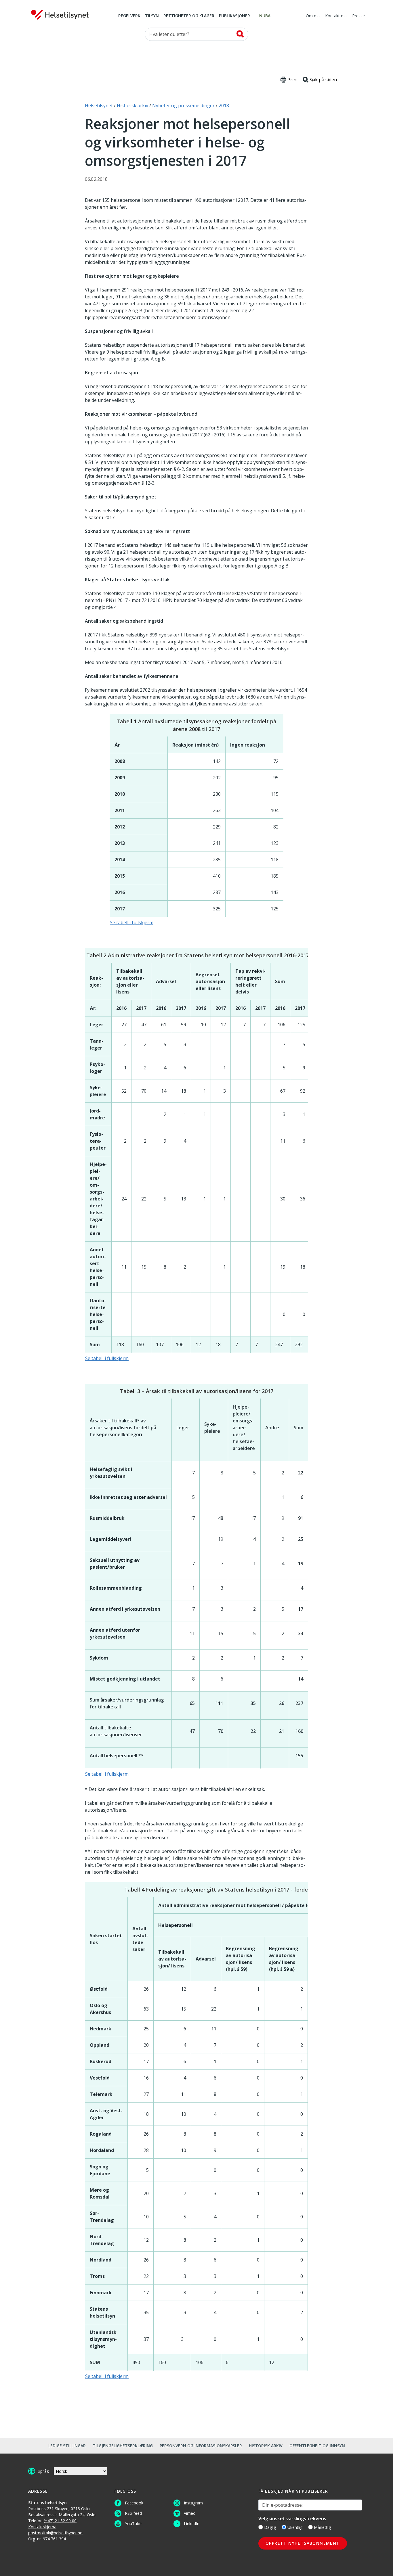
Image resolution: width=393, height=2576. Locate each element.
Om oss (313, 16)
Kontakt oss (336, 16)
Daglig (270, 2527)
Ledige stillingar (67, 2446)
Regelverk (129, 16)
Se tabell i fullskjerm (132, 922)
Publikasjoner (234, 16)
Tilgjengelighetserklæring (123, 2446)
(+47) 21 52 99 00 (60, 2521)
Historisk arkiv (266, 2446)
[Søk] (240, 34)
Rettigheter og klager (189, 16)
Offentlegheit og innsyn (317, 2446)
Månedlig (322, 2527)
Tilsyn (152, 16)
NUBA (265, 16)
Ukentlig (295, 2527)
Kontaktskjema (42, 2527)
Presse (358, 16)
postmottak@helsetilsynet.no (55, 2533)
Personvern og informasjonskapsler (201, 2446)
